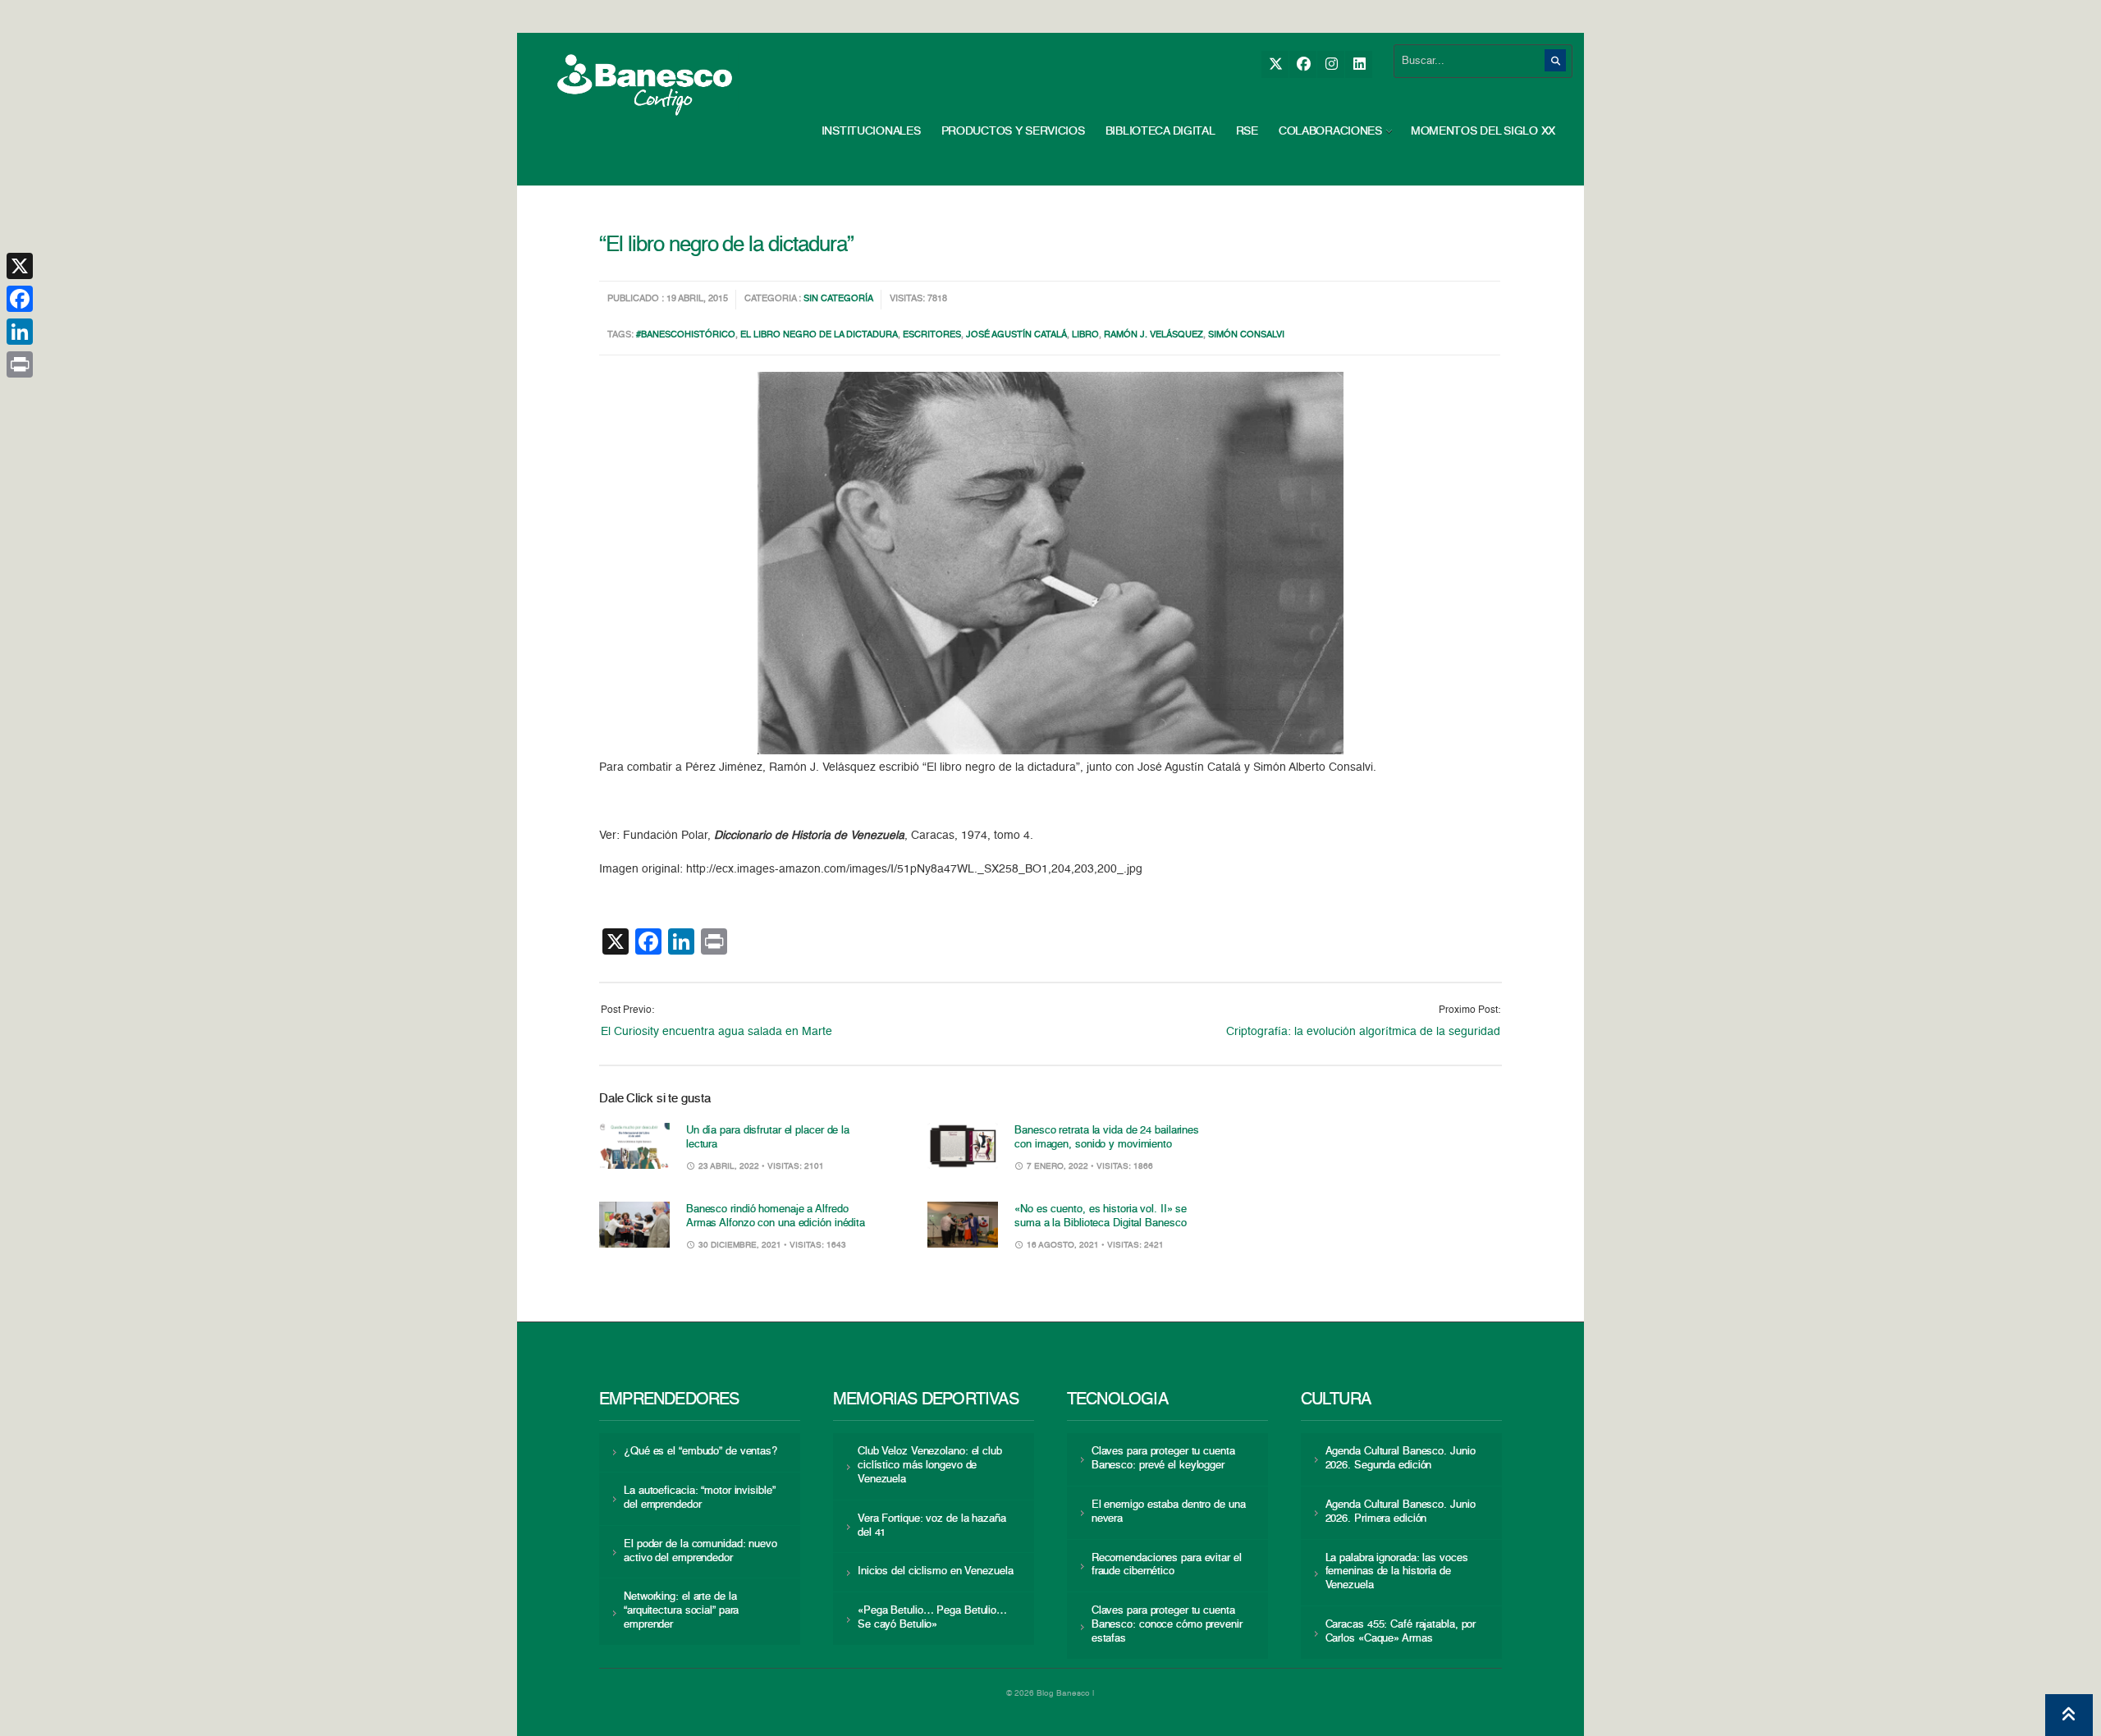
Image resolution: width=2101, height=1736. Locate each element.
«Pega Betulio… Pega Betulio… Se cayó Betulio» (932, 1618)
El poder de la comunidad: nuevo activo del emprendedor (700, 1551)
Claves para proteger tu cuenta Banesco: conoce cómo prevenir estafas (1167, 1625)
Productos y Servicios (1013, 131)
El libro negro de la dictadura (819, 335)
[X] (1275, 64)
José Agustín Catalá (1016, 335)
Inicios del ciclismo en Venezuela (936, 1571)
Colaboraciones (1330, 131)
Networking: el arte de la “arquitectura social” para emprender (681, 1611)
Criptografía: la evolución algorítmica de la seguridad (1363, 1032)
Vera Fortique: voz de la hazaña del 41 (932, 1526)
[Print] (20, 364)
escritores (932, 335)
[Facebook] (1303, 64)
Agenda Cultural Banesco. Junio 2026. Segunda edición (1401, 1459)
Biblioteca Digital (1160, 131)
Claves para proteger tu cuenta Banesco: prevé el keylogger (1163, 1459)
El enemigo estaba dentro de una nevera (1169, 1512)
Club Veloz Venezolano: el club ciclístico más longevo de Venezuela (930, 1466)
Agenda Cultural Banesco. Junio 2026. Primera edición (1401, 1512)
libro (1085, 335)
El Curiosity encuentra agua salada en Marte (716, 1032)
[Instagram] (1331, 64)
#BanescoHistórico (686, 335)
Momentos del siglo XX (1483, 131)
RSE (1247, 131)
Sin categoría (838, 299)
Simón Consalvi (1246, 335)
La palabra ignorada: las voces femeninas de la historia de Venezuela (1397, 1572)
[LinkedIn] (1359, 64)
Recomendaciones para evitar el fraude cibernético (1167, 1565)
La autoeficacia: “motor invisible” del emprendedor (699, 1498)
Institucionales (871, 131)
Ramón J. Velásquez (1153, 335)
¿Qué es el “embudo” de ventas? (700, 1452)
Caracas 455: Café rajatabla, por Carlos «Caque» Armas (1401, 1632)
